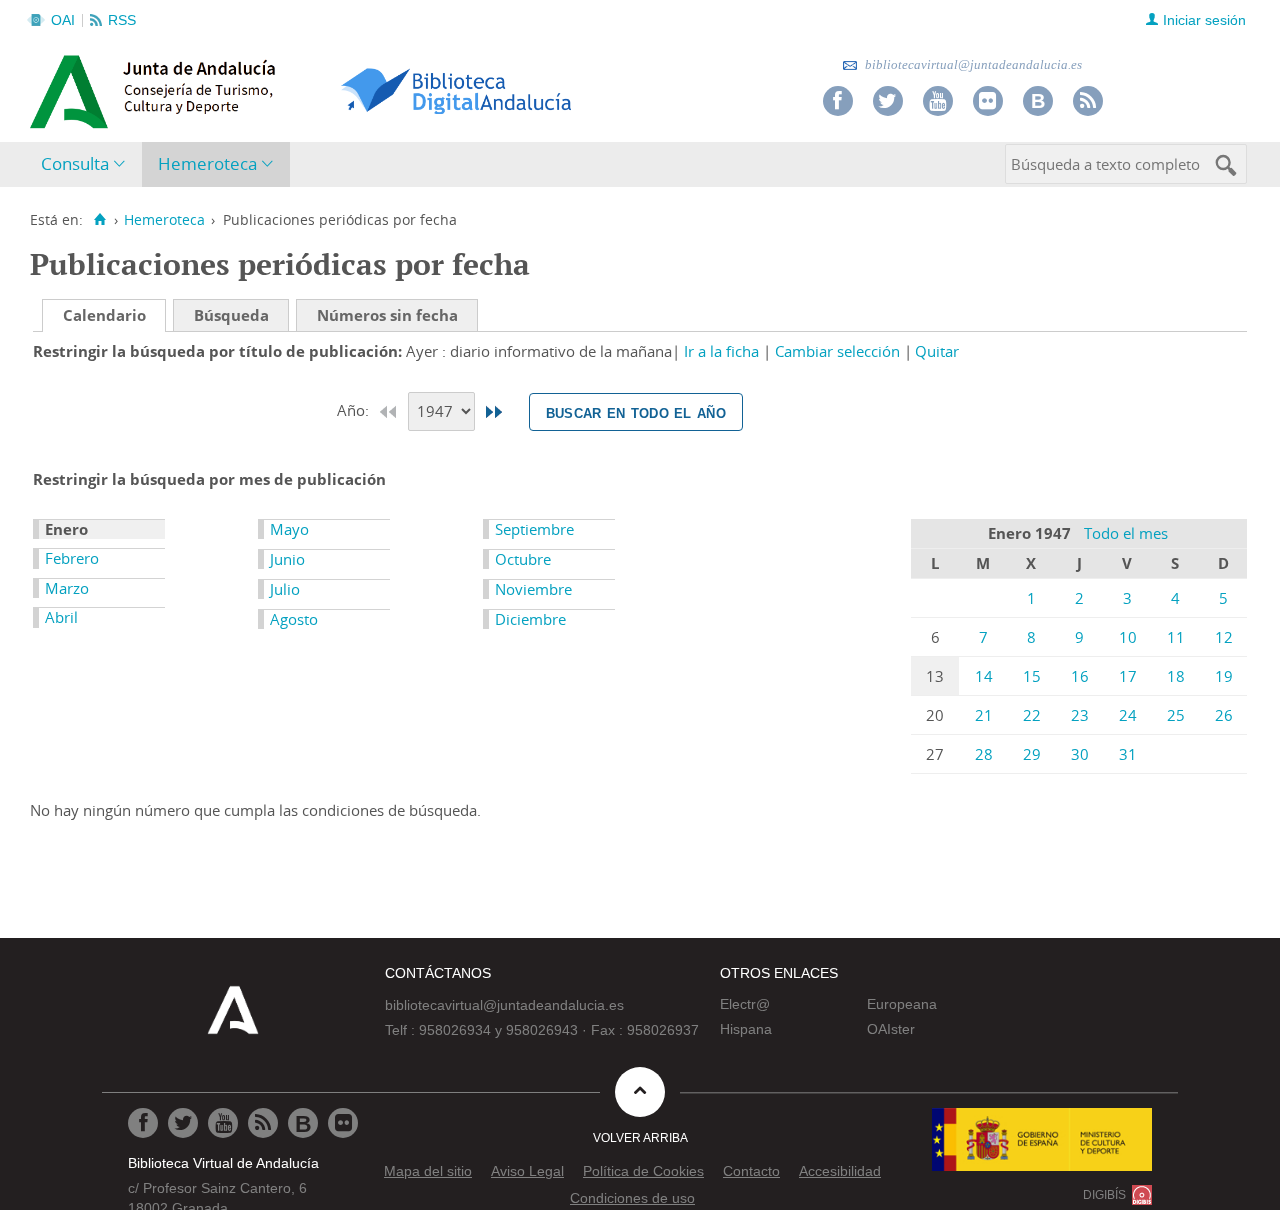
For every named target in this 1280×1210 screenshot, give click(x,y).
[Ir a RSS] (1088, 101)
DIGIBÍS (1104, 1195)
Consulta (75, 163)
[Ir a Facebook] (838, 101)
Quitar (937, 351)
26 (1224, 715)
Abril (61, 617)
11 (1176, 637)
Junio (287, 559)
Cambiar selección (837, 351)
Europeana (902, 1004)
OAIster (891, 1029)
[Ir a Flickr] (988, 101)
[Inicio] (99, 220)
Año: (355, 410)
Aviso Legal (527, 1171)
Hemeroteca (207, 163)
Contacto (751, 1171)
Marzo (67, 588)
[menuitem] (87, 164)
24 (1128, 715)
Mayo (289, 529)
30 (1080, 754)
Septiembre (534, 529)
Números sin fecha (387, 315)
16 (1080, 676)
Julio (285, 589)
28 (984, 754)
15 (1032, 676)
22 (1032, 715)
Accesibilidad (840, 1171)
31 (1128, 754)
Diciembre (530, 619)
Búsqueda (231, 315)
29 (1032, 754)
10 (1128, 637)
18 (1176, 676)
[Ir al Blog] (1038, 101)
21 (984, 715)
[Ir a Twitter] (888, 101)
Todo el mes (1126, 533)
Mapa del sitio (428, 1171)
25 (1176, 715)
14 (984, 676)
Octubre (523, 559)
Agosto (294, 619)
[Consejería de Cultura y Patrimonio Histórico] (230, 89)
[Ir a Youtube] (938, 101)
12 (1224, 637)
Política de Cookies (643, 1171)
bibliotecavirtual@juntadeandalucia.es (972, 64)
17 (1128, 676)
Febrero (72, 558)
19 (1224, 676)
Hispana (746, 1029)
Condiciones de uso (632, 1198)
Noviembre (533, 589)
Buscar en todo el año (636, 412)
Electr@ (745, 1004)
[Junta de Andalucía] (75, 86)
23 (1080, 715)
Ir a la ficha (721, 351)
